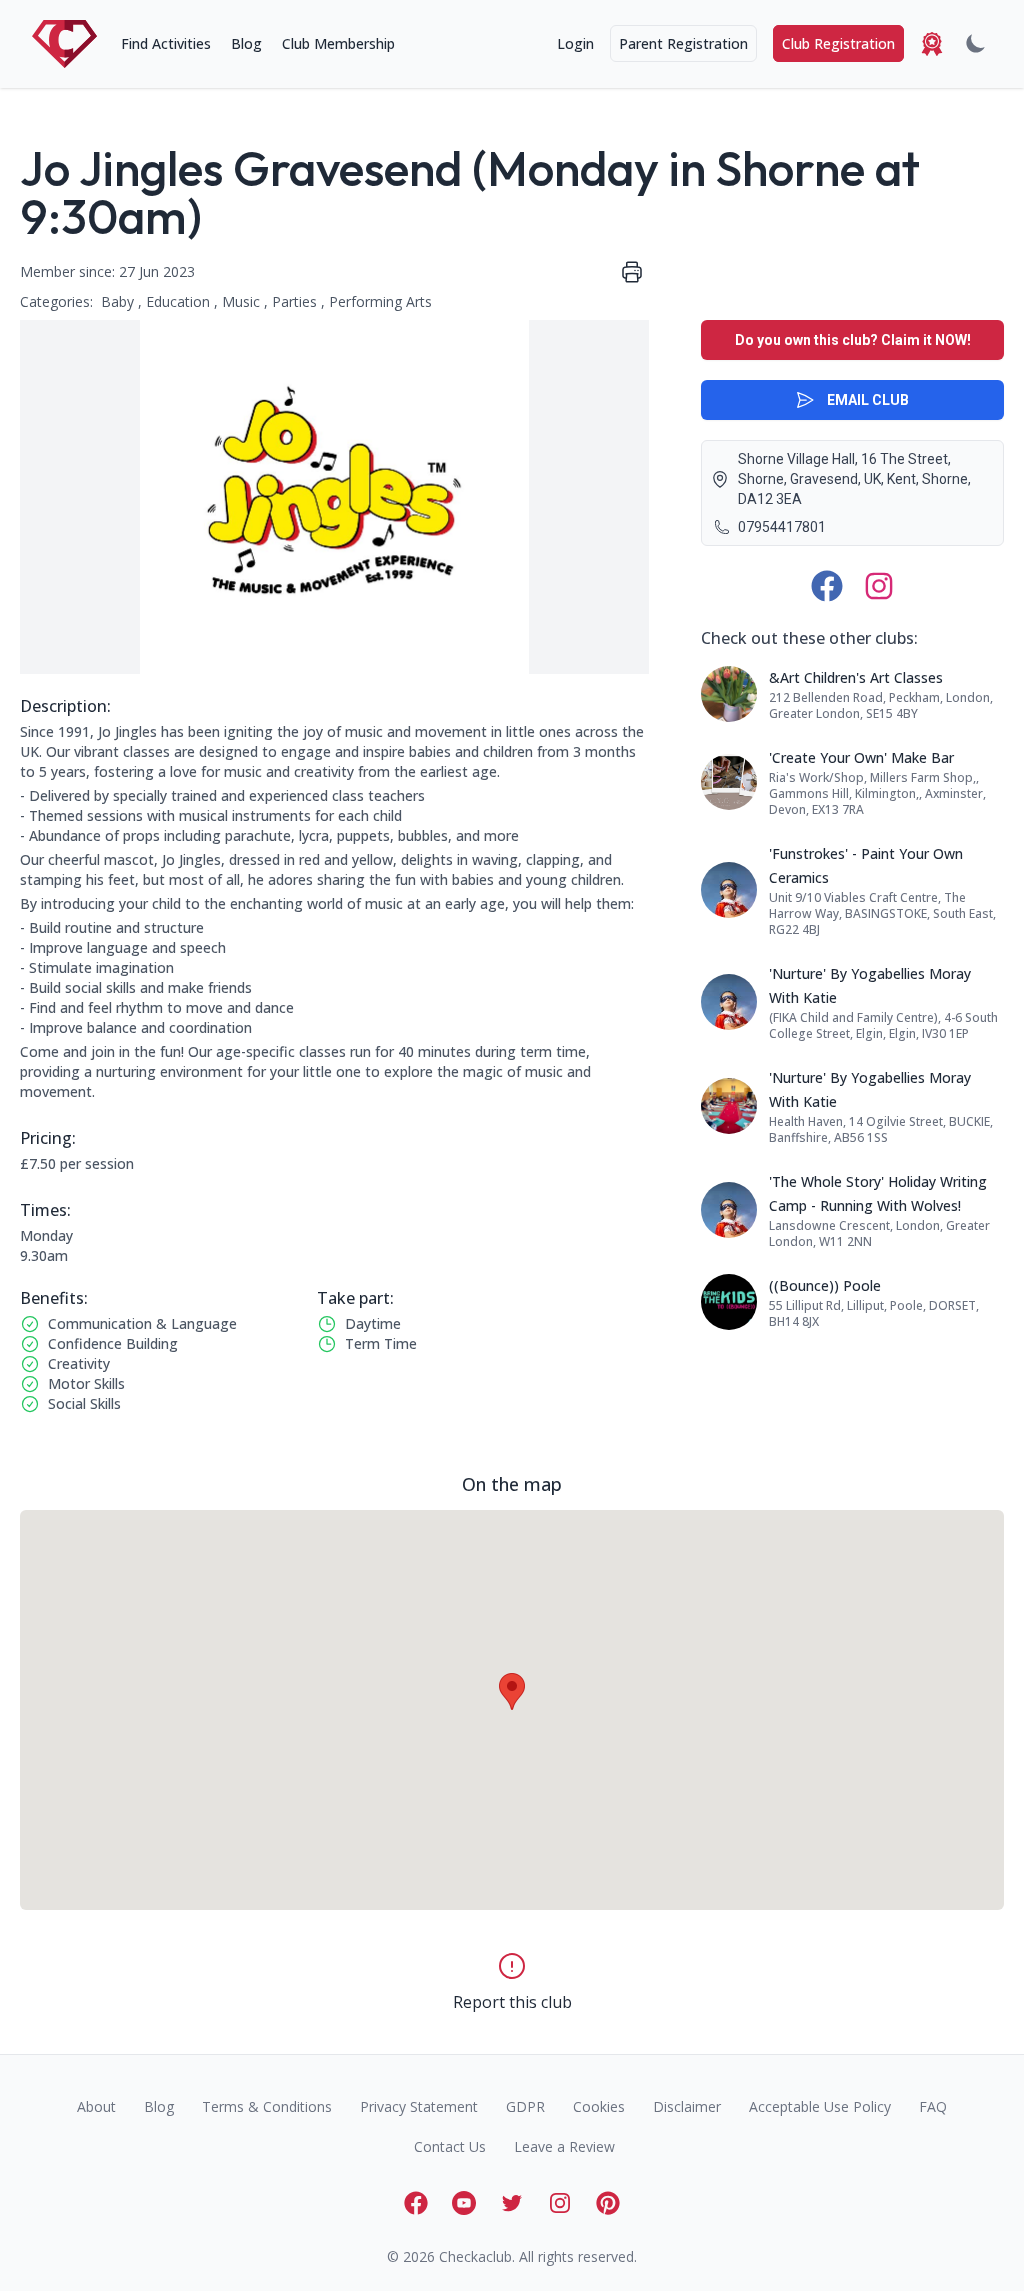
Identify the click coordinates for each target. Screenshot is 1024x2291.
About (96, 2106)
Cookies (599, 2106)
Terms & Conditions (267, 2106)
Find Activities (166, 43)
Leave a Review (564, 2146)
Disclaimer (687, 2106)
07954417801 (782, 527)
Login (575, 43)
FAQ (933, 2106)
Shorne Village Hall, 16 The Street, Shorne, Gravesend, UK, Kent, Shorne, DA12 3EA (854, 479)
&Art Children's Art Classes (856, 677)
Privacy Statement (419, 2106)
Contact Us (450, 2146)
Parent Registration (683, 43)
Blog (246, 43)
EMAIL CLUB (868, 400)
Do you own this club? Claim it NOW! (853, 340)
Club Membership (338, 43)
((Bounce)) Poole (825, 1285)
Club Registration (838, 43)
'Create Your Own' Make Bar (861, 757)
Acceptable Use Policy (820, 2106)
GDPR (525, 2106)
